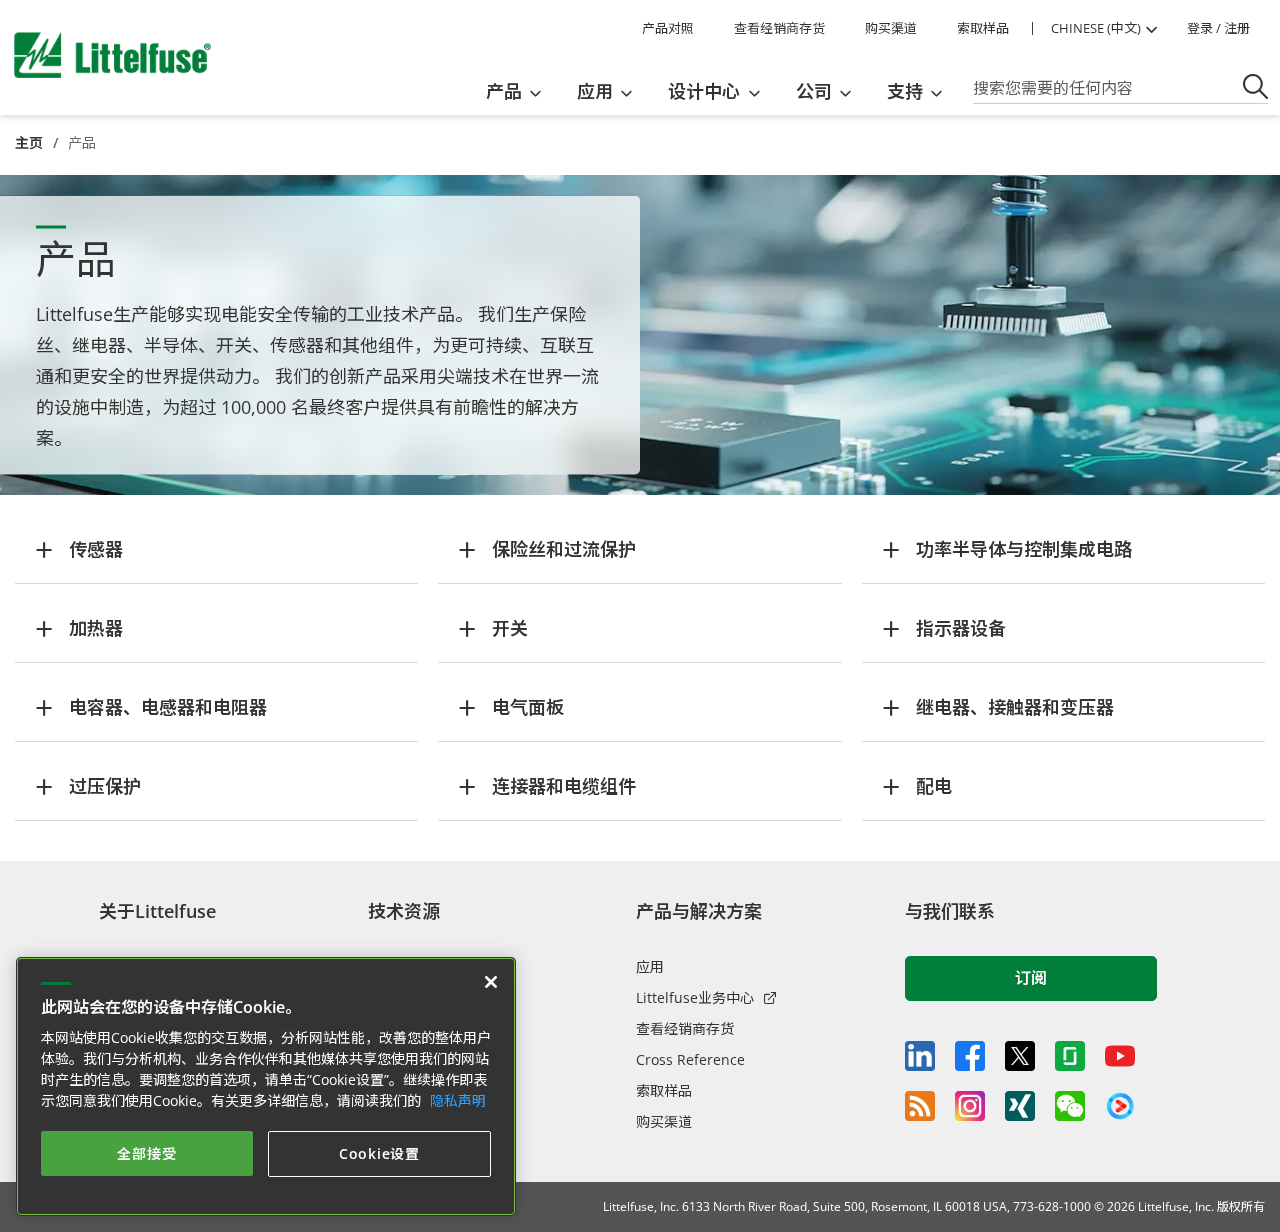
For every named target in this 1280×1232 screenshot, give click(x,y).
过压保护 (105, 786)
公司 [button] (814, 91)
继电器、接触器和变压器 (1015, 707)
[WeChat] (1070, 1106)
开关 (510, 628)
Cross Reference (690, 1059)
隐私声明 (458, 1100)
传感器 (96, 549)
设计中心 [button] (704, 91)
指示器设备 (961, 628)
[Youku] (1120, 1107)
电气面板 (528, 707)
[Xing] (1020, 1106)
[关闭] (491, 982)
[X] (1020, 1056)
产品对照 (668, 28)
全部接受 (146, 1153)
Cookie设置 (379, 1153)
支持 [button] (905, 91)
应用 (650, 966)
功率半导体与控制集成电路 (1024, 549)
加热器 (96, 628)
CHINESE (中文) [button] (1096, 28)
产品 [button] (504, 91)
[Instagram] (970, 1106)
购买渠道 (891, 28)
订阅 (1031, 978)
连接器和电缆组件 (564, 786)
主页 (29, 142)
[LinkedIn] (920, 1056)
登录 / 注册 (1218, 28)
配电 (934, 786)
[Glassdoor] (1070, 1056)
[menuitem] (520, 91)
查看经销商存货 (779, 28)
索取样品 (983, 28)
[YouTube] (1120, 1056)
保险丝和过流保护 (564, 549)
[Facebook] (970, 1056)
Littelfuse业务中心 (695, 997)
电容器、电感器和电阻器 (168, 707)
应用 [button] (595, 91)
